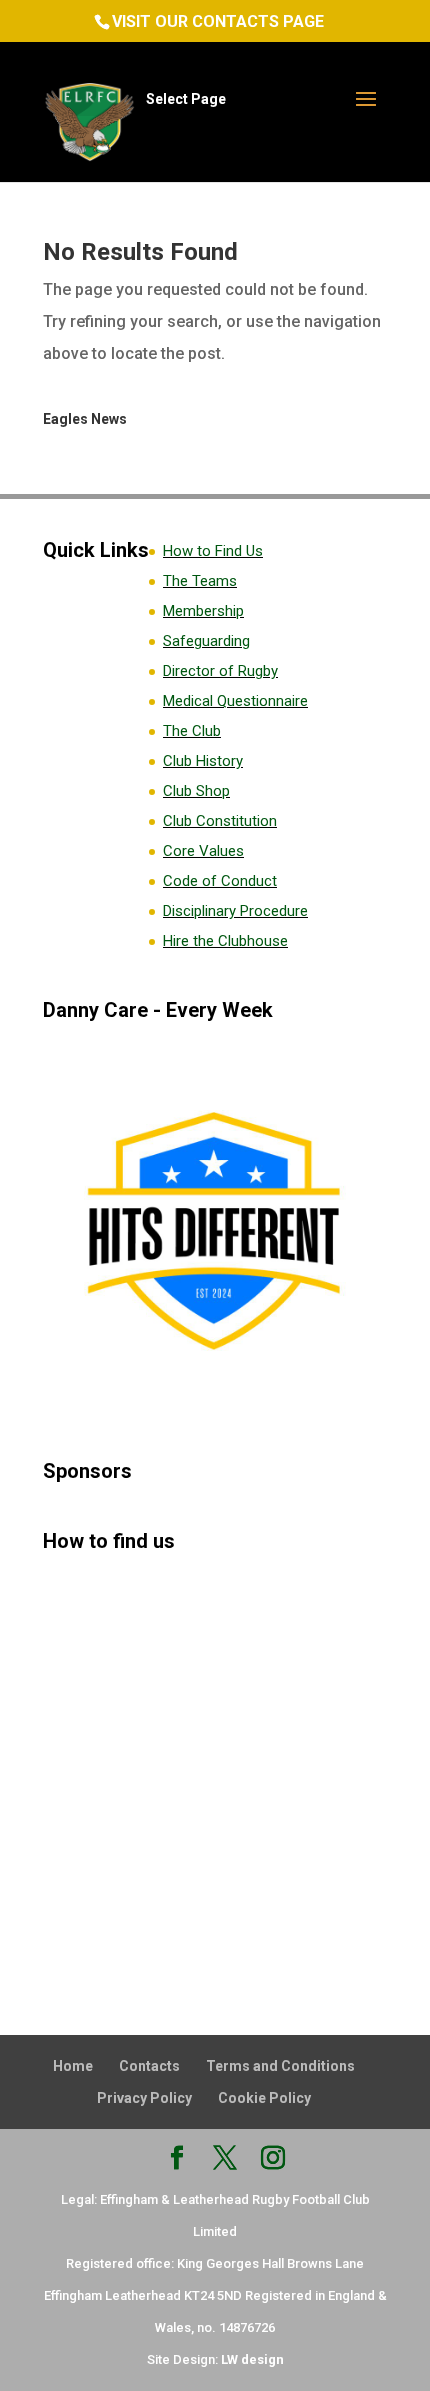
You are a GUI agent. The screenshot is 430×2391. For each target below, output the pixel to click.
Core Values (203, 851)
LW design (252, 2359)
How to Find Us (213, 551)
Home (73, 2066)
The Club (192, 731)
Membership (203, 611)
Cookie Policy (264, 2098)
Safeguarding (206, 641)
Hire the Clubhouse (225, 941)
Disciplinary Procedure (235, 911)
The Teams (200, 581)
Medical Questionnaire (235, 701)
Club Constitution (220, 821)
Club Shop (196, 791)
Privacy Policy (144, 2098)
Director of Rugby (220, 671)
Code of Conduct (220, 881)
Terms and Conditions (280, 2066)
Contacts (149, 2066)
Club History (203, 761)
